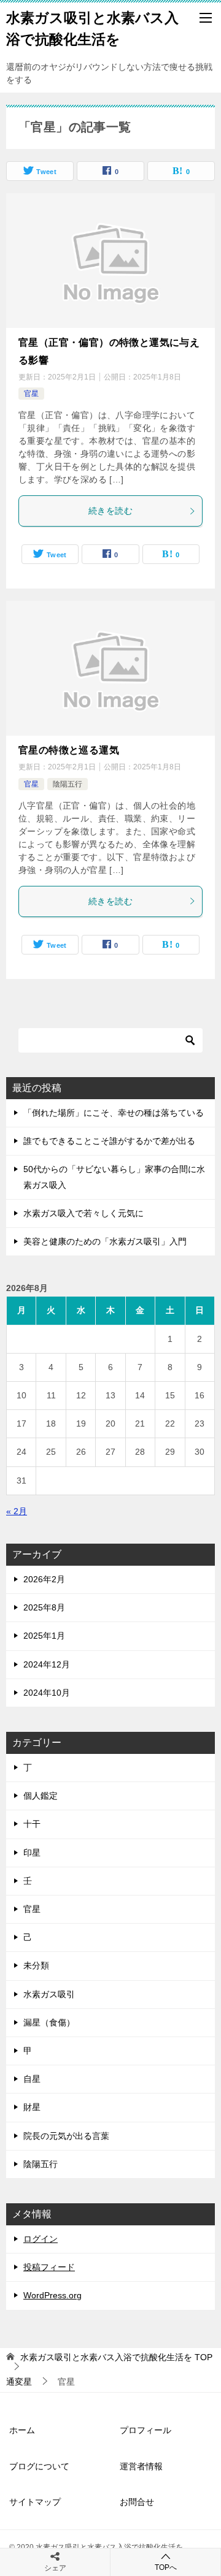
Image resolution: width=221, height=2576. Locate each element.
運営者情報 (141, 2466)
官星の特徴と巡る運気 (69, 750)
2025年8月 (44, 1607)
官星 (31, 394)
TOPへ (166, 2567)
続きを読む (110, 511)
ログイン (41, 2239)
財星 (32, 2107)
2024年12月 (47, 1664)
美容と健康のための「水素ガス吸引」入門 (105, 1241)
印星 (32, 1853)
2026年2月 (44, 1579)
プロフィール (145, 2430)
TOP (116, 2357)
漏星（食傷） (49, 2022)
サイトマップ (35, 2502)
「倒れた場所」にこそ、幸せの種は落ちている (114, 1113)
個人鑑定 (41, 1796)
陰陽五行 (68, 784)
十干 (32, 1824)
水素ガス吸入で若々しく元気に (83, 1213)
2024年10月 (47, 1693)
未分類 (36, 1965)
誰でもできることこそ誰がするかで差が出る (109, 1141)
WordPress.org (52, 2295)
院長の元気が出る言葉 (66, 2136)
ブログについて (39, 2466)
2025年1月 (44, 1636)
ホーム (22, 2430)
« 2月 (17, 1511)
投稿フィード (49, 2267)
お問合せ (137, 2502)
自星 (32, 2079)
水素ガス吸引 (49, 1994)
